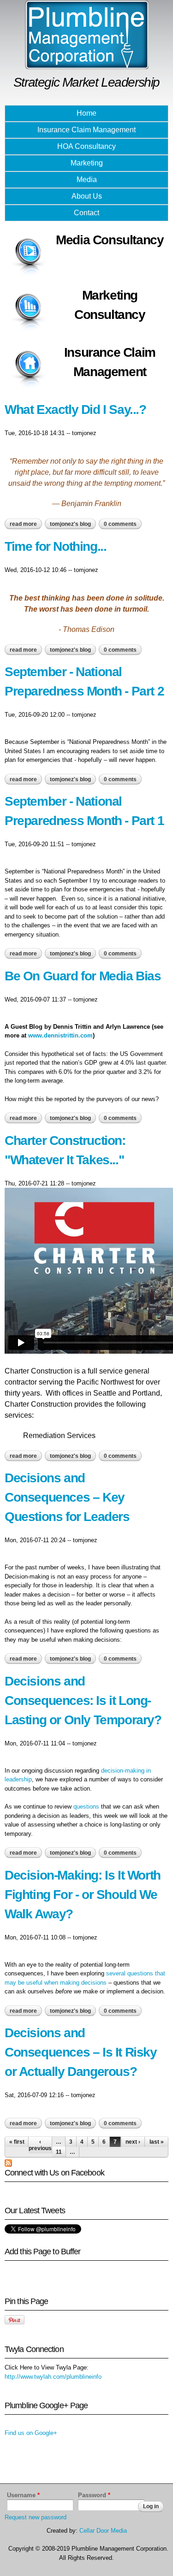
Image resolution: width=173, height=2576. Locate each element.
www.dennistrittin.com (60, 1035)
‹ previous (40, 2145)
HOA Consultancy (86, 146)
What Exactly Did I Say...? (75, 410)
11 (59, 2152)
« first (17, 2142)
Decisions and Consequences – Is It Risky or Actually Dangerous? (81, 2052)
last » (157, 2142)
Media (87, 180)
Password (94, 2495)
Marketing (87, 163)
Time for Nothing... (55, 546)
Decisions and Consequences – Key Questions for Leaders (67, 1497)
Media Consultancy (110, 240)
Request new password (36, 2517)
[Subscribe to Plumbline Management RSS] (8, 2162)
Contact (86, 213)
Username (23, 2495)
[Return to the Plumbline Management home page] (87, 65)
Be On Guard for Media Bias (83, 976)
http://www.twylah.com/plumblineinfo (53, 2377)
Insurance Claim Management (86, 130)
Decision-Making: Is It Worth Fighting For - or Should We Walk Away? (83, 1895)
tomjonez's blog (70, 524)
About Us (87, 196)
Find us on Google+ (31, 2433)
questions (86, 1807)
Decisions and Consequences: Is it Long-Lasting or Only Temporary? (83, 1701)
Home (86, 113)
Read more (26, 524)
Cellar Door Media (103, 2531)
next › (133, 2142)
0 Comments (120, 524)
